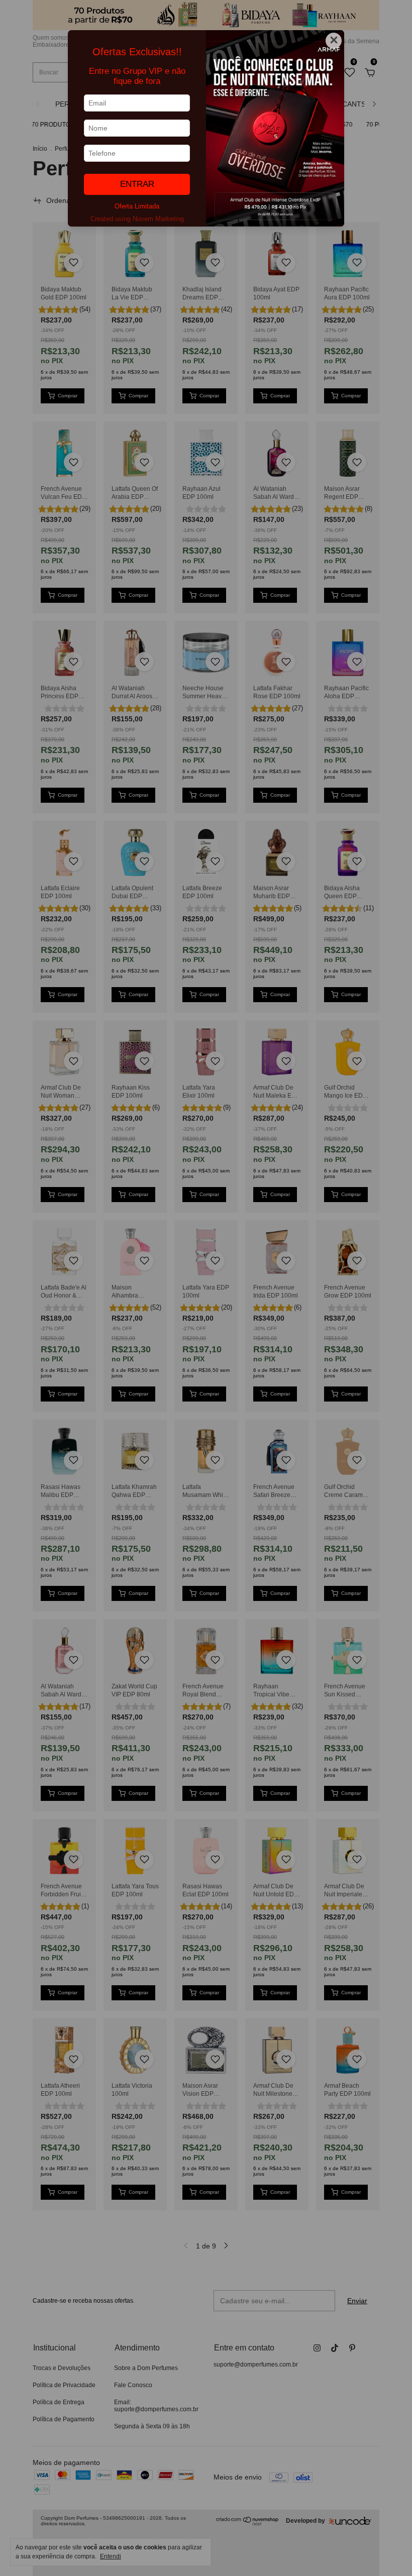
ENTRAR (137, 184)
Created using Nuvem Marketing (137, 219)
